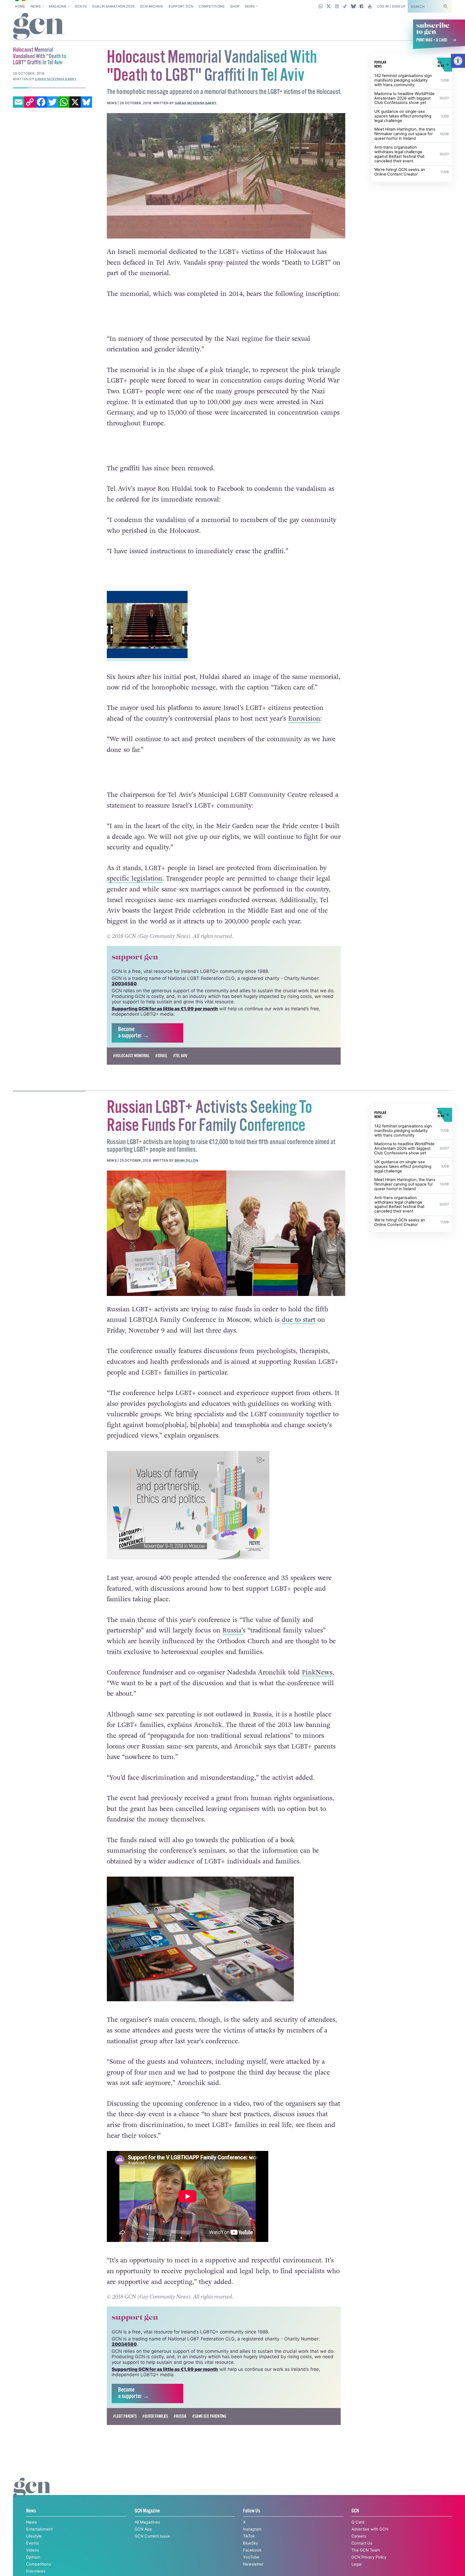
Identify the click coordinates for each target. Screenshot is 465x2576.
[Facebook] (41, 102)
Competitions (212, 6)
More (250, 6)
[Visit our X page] (329, 6)
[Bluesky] (86, 102)
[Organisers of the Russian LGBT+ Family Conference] (226, 1233)
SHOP (235, 6)
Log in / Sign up (392, 6)
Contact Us (362, 2543)
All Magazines (147, 2522)
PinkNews (317, 1672)
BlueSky (251, 2543)
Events (33, 2543)
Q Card (358, 2522)
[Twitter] (52, 102)
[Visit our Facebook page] (362, 6)
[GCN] (32, 2493)
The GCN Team (366, 2550)
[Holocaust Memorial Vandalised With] (226, 176)
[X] (75, 102)
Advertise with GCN (370, 2529)
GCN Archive (152, 6)
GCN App (143, 2529)
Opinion (33, 2557)
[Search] (445, 6)
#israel (161, 1056)
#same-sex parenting (209, 2416)
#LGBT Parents (125, 2416)
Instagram (252, 2529)
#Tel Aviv (180, 1056)
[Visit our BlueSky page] (353, 6)
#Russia (180, 2416)
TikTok (249, 2536)
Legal (356, 2564)
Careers (359, 2536)
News (36, 6)
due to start (299, 1320)
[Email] (19, 102)
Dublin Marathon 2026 (113, 6)
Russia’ (233, 1630)
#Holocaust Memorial (131, 1056)
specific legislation (135, 879)
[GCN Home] (39, 27)
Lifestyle (34, 2536)
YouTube (251, 2557)
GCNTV (81, 6)
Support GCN (181, 6)
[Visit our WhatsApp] (321, 6)
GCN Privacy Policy (369, 2557)
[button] (458, 61)
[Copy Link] (30, 102)
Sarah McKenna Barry (196, 103)
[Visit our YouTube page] (370, 6)
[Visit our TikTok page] (345, 6)
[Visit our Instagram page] (337, 6)
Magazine (58, 6)
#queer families (155, 2416)
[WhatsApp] (64, 102)
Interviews (36, 2571)
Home (20, 6)
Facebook (252, 2550)
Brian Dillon (186, 1160)
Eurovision (304, 719)
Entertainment (39, 2529)
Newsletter (253, 2564)
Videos (33, 2550)
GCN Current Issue (152, 2536)
